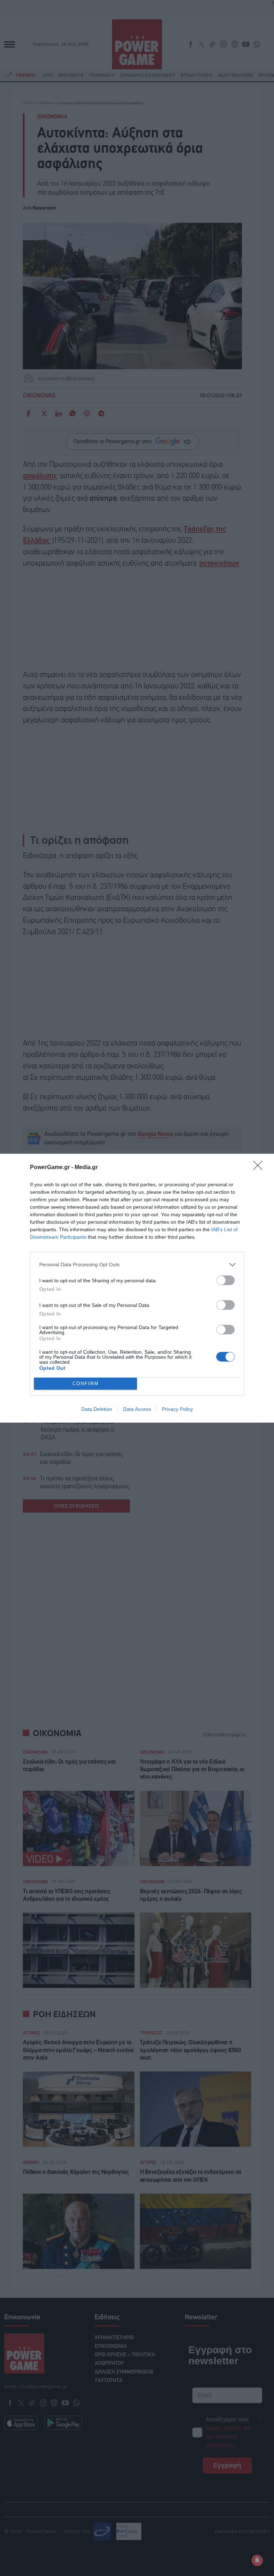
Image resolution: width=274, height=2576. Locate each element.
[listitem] (137, 1265)
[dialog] (137, 1288)
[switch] (225, 1280)
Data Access (137, 1409)
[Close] (260, 1168)
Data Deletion (97, 1409)
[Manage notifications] (257, 2560)
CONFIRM (86, 1384)
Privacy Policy (177, 1409)
